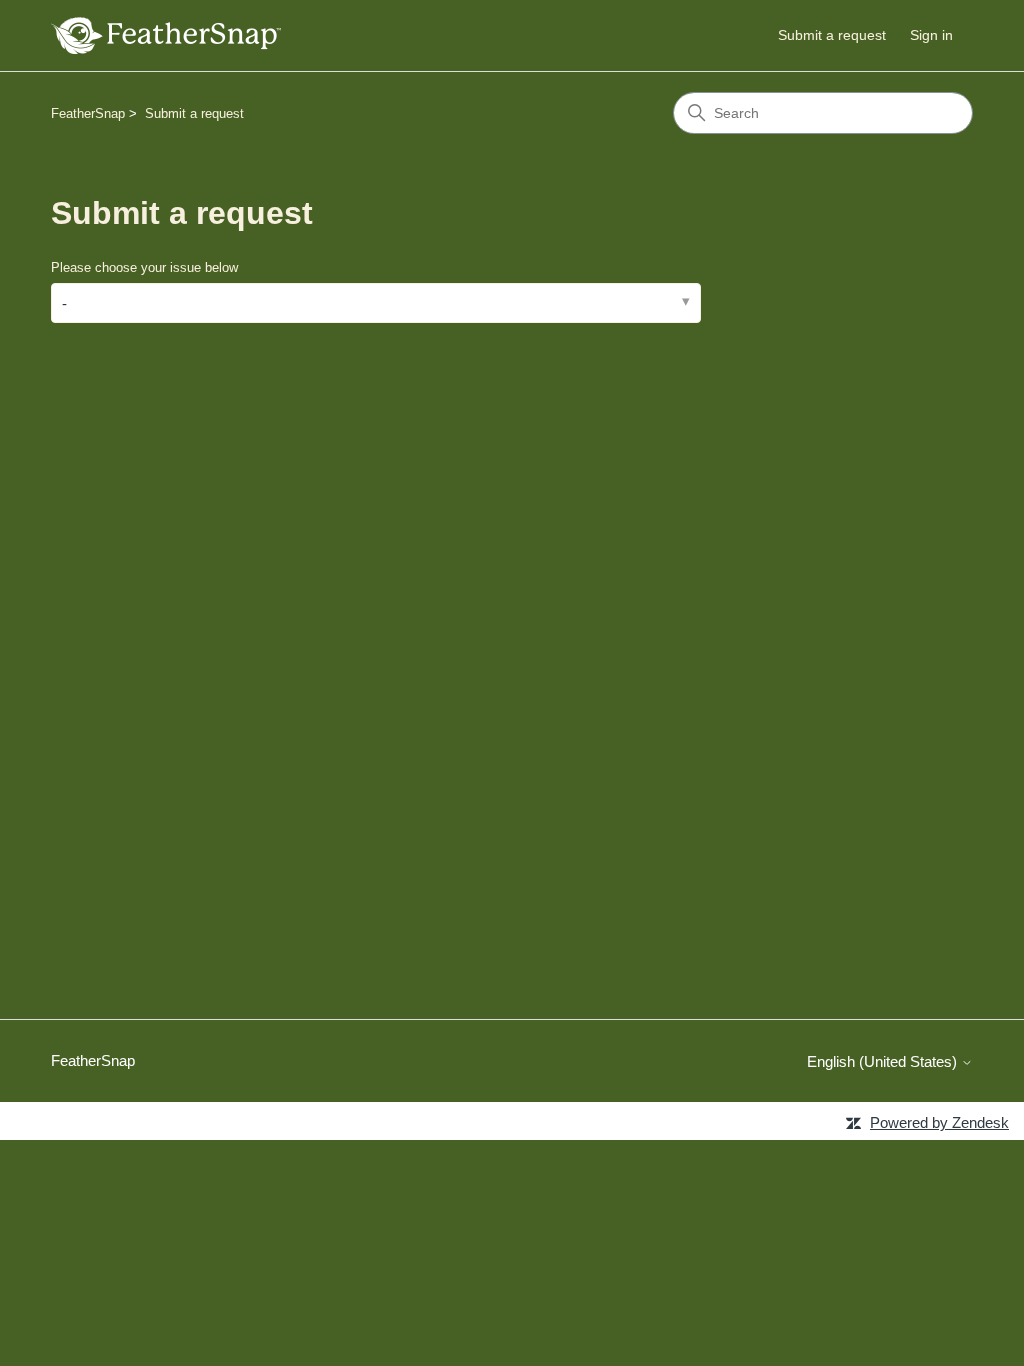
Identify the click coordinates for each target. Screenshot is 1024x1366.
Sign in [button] (931, 35)
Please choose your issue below (144, 267)
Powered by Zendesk (939, 1122)
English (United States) (884, 1061)
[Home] (166, 35)
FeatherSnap (88, 113)
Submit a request (832, 35)
